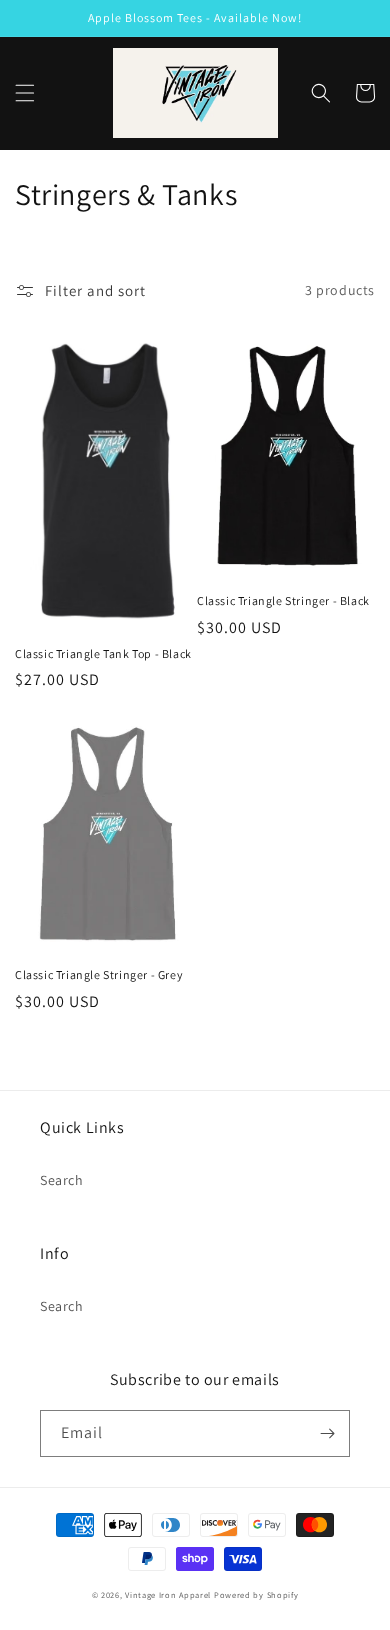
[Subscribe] (327, 1433)
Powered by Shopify (256, 1594)
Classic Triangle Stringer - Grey (99, 974)
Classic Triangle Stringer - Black (283, 600)
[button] (25, 93)
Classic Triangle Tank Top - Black (103, 653)
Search (62, 1180)
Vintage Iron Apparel (168, 1594)
